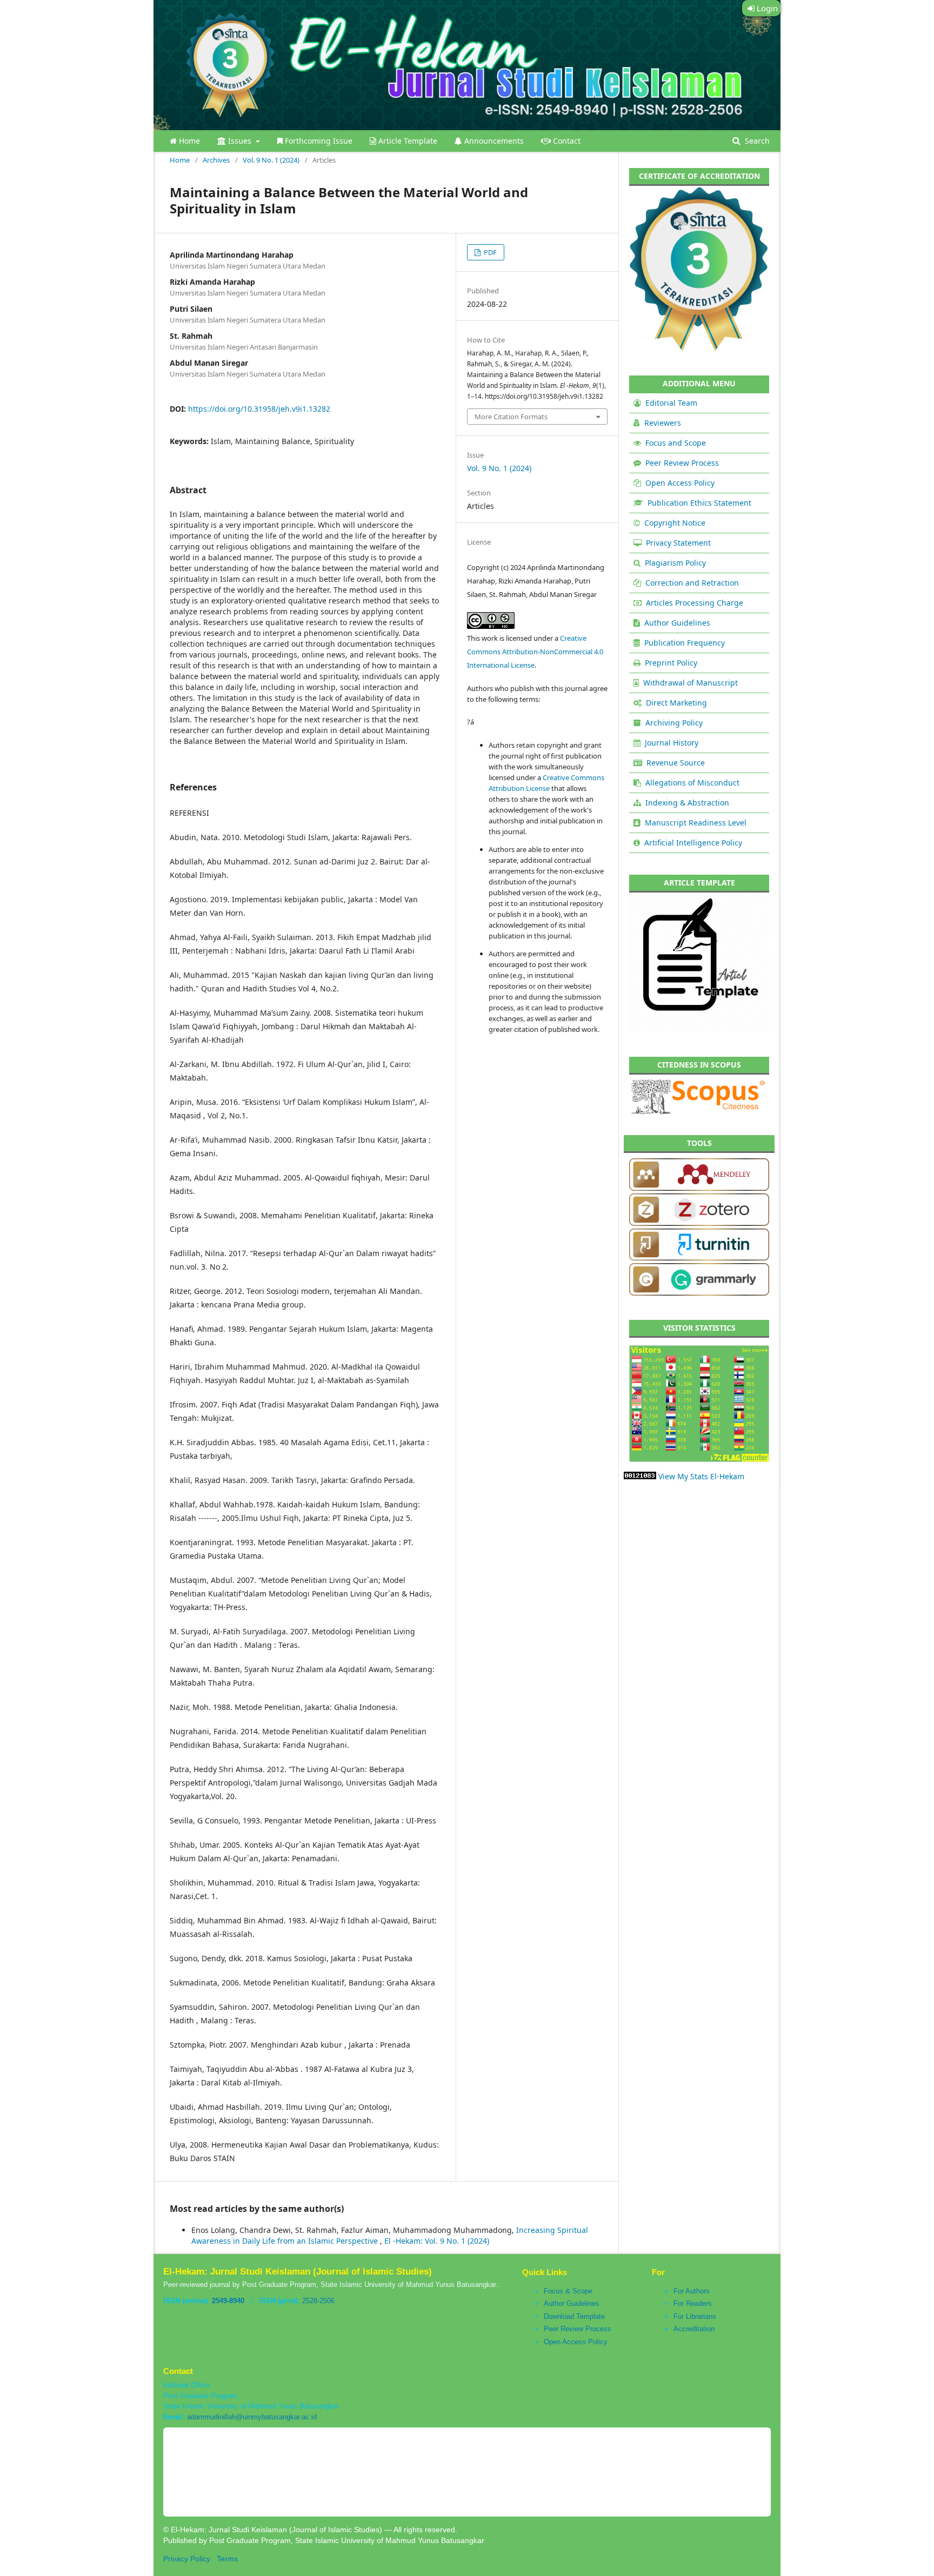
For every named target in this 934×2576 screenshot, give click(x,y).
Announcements (493, 141)
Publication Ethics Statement (699, 503)
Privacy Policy (187, 2559)
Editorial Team (671, 403)
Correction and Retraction (692, 583)
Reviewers (663, 423)
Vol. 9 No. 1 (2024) (271, 160)
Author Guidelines (677, 623)
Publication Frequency (685, 643)
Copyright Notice (675, 523)
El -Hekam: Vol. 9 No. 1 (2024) (437, 2241)
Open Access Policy (680, 483)
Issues (240, 141)
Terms (227, 2559)
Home (188, 141)
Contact (566, 141)
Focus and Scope (676, 443)
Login (766, 8)
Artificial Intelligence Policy (693, 843)
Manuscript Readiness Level (696, 823)
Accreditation (694, 2329)
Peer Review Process (682, 463)
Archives (216, 160)
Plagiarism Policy (675, 563)
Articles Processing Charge (695, 603)
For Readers (693, 2303)
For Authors (692, 2291)
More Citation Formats (511, 417)
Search (756, 141)
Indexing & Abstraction (687, 803)
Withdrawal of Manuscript (691, 683)
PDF (489, 252)
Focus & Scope (568, 2291)
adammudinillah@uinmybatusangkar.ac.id (252, 2417)
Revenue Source (676, 763)
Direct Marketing (676, 703)
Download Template (574, 2316)
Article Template (407, 141)
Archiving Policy (674, 723)
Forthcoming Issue (318, 141)
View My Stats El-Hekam (701, 1476)
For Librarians (695, 2316)
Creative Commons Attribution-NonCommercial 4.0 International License (535, 652)
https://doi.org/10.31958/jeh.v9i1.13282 (259, 409)
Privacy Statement (678, 543)
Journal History (672, 743)
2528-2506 (318, 2301)
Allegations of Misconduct (692, 783)
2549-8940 (228, 2301)
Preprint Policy (671, 663)
